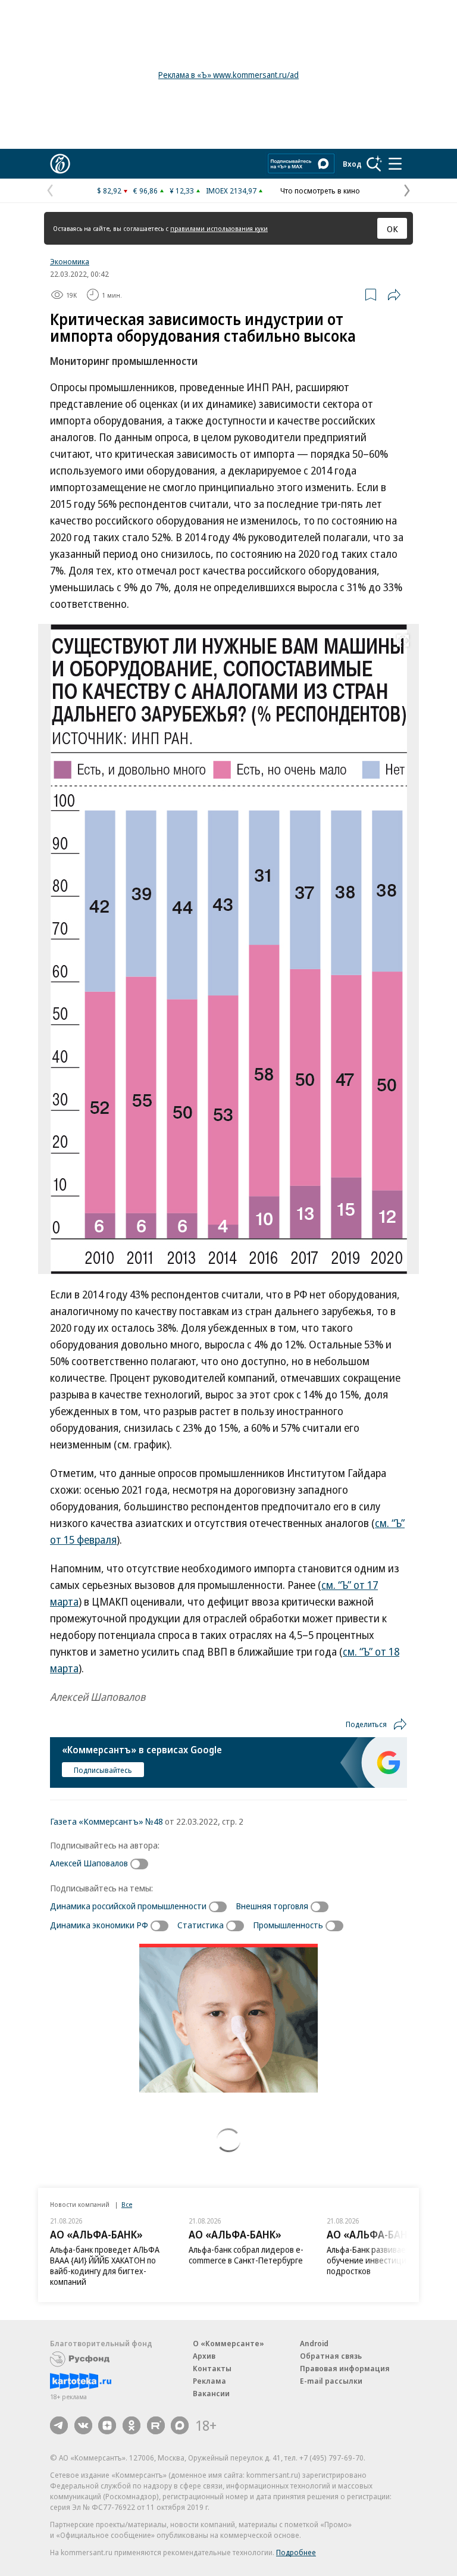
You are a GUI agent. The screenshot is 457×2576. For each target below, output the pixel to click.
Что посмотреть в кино (320, 191)
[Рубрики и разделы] (395, 164)
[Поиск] (374, 164)
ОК (392, 229)
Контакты (212, 2368)
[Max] (180, 2425)
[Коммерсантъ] (60, 164)
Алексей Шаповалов (89, 1863)
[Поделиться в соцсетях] (394, 295)
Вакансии (211, 2393)
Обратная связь (331, 2356)
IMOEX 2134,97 (231, 191)
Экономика (70, 261)
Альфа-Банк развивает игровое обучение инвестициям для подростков (385, 2260)
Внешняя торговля (272, 1906)
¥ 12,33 (182, 191)
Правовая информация (345, 2368)
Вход (352, 164)
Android (314, 2343)
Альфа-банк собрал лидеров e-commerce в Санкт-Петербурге (246, 2255)
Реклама (209, 2381)
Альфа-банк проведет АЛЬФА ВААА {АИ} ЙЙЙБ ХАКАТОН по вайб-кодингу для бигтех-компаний (105, 2266)
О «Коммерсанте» (228, 2343)
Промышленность (288, 1925)
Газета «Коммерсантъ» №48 (107, 1821)
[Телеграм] (59, 2425)
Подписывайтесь (103, 1770)
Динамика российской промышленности (128, 1906)
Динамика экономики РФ (99, 1925)
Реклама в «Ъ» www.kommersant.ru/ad (228, 75)
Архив (204, 2356)
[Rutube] (156, 2425)
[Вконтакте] (83, 2425)
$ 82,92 (109, 191)
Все (127, 2204)
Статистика (201, 1925)
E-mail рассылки (331, 2381)
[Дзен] (107, 2425)
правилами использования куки (219, 228)
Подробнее (296, 2552)
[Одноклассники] (132, 2425)
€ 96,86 (145, 191)
